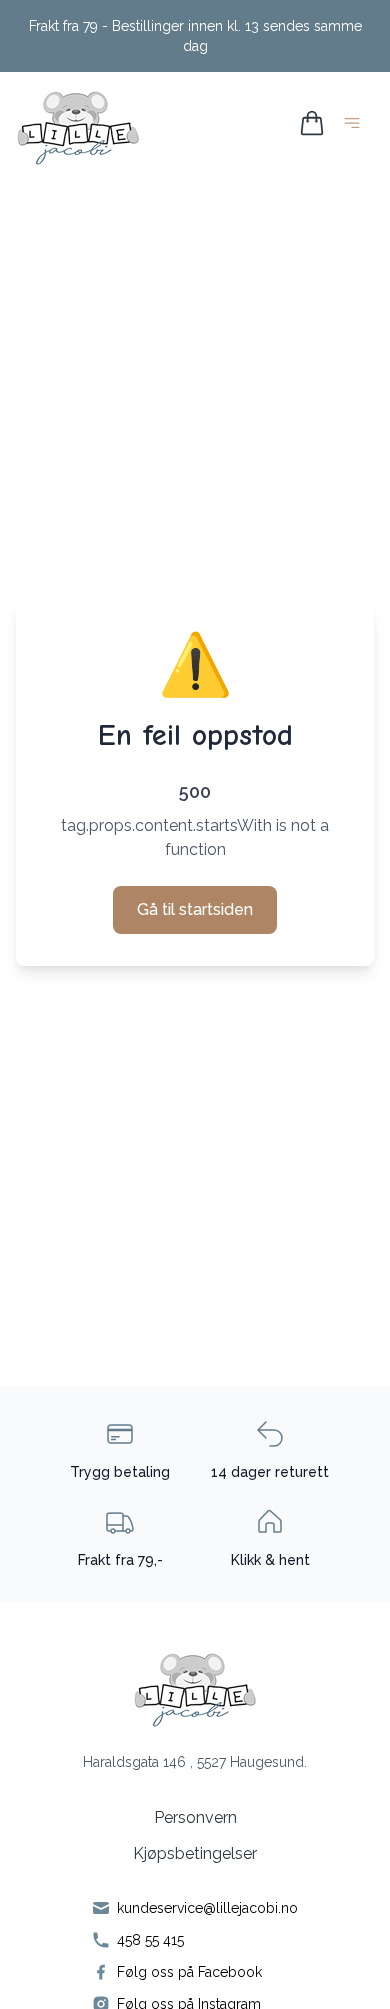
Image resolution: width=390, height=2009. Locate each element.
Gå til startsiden (195, 909)
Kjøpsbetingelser (195, 1853)
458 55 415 (150, 1940)
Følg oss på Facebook (189, 1972)
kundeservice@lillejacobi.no (207, 1908)
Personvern (195, 1817)
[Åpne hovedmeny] (356, 126)
